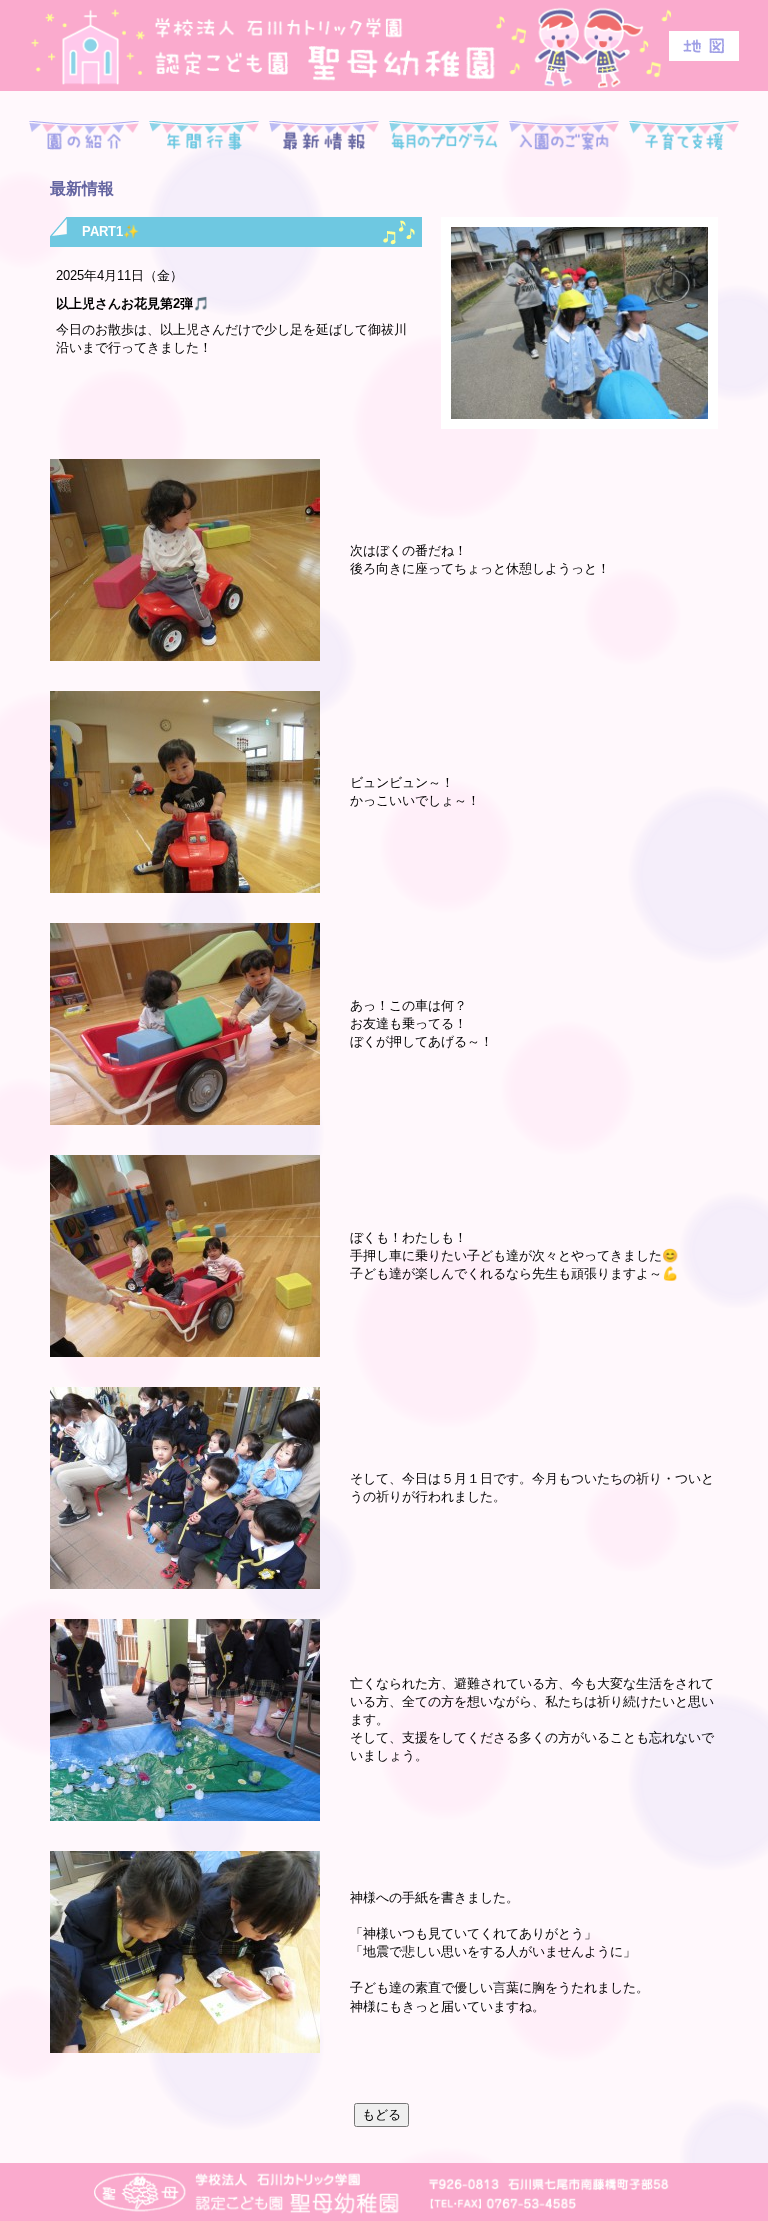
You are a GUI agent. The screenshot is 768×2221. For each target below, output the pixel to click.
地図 (704, 46)
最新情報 (324, 136)
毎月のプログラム (444, 136)
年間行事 (204, 136)
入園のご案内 (564, 136)
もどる (381, 2114)
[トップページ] (384, 44)
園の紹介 (84, 136)
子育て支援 (684, 136)
